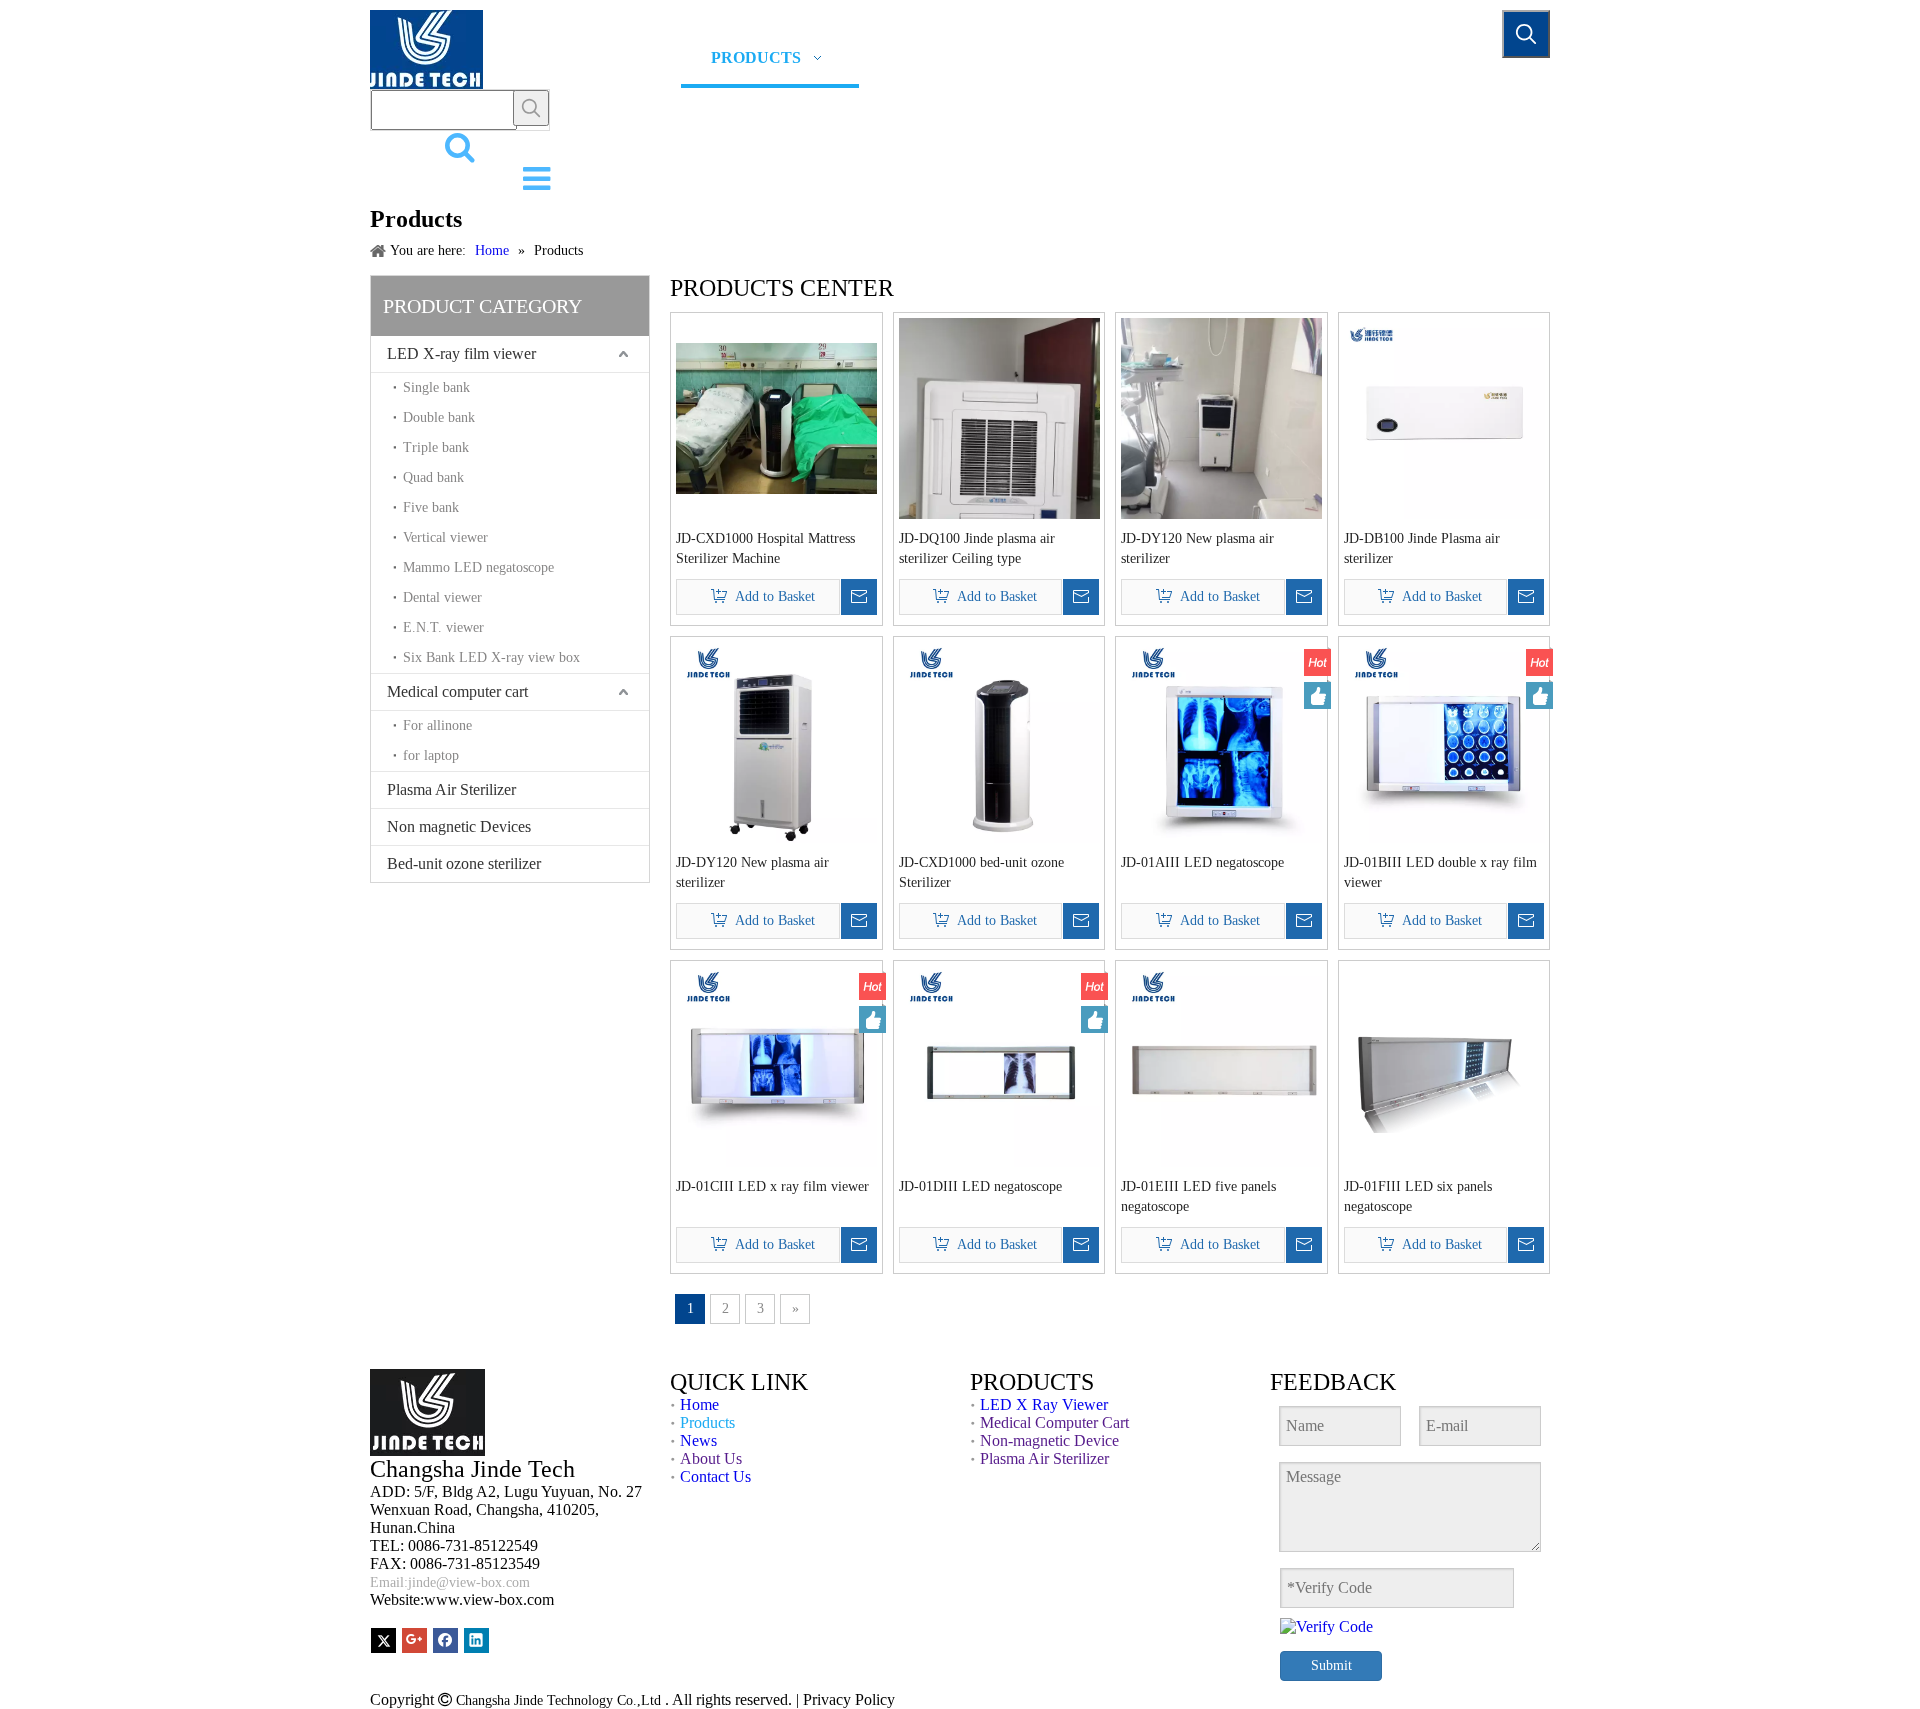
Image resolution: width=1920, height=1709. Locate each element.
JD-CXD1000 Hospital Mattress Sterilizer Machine (765, 548)
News (698, 1440)
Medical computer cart (457, 691)
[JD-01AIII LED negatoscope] (1221, 740)
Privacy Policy (849, 1699)
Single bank (436, 387)
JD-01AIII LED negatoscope (1202, 862)
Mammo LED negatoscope (478, 567)
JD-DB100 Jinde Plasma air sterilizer (1422, 548)
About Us (711, 1458)
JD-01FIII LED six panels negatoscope (1418, 1196)
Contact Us (715, 1476)
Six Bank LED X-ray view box (491, 657)
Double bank (439, 417)
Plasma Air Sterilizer (451, 789)
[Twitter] (383, 1640)
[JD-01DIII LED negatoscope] (999, 1064)
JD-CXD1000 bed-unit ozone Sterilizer (981, 872)
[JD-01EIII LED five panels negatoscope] (1221, 1064)
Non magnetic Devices (459, 826)
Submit (1331, 1665)
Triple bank (436, 447)
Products (707, 1422)
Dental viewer (442, 597)
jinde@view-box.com (471, 1582)
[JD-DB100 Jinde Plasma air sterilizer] (1444, 416)
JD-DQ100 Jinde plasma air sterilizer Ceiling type (977, 548)
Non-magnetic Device (1049, 1440)
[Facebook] (445, 1640)
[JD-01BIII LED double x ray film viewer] (1444, 740)
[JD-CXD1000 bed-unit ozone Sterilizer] (999, 740)
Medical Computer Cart (1054, 1422)
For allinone (437, 725)
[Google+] (414, 1640)
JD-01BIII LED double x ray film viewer (1440, 872)
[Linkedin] (476, 1640)
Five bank (431, 507)
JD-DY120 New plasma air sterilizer (1197, 548)
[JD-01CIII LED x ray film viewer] (776, 1064)
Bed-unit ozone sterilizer (464, 863)
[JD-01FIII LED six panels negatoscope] (1444, 1064)
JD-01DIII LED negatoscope (980, 1186)
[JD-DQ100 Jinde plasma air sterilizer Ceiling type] (999, 450)
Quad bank (433, 477)
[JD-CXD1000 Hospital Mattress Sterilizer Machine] (776, 416)
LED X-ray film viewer (461, 353)
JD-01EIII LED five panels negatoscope (1198, 1196)
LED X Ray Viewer (1044, 1404)
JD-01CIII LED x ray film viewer (772, 1186)
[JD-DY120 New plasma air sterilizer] (1221, 450)
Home (699, 1404)
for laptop (431, 755)
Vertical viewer (445, 537)
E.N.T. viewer (443, 627)
